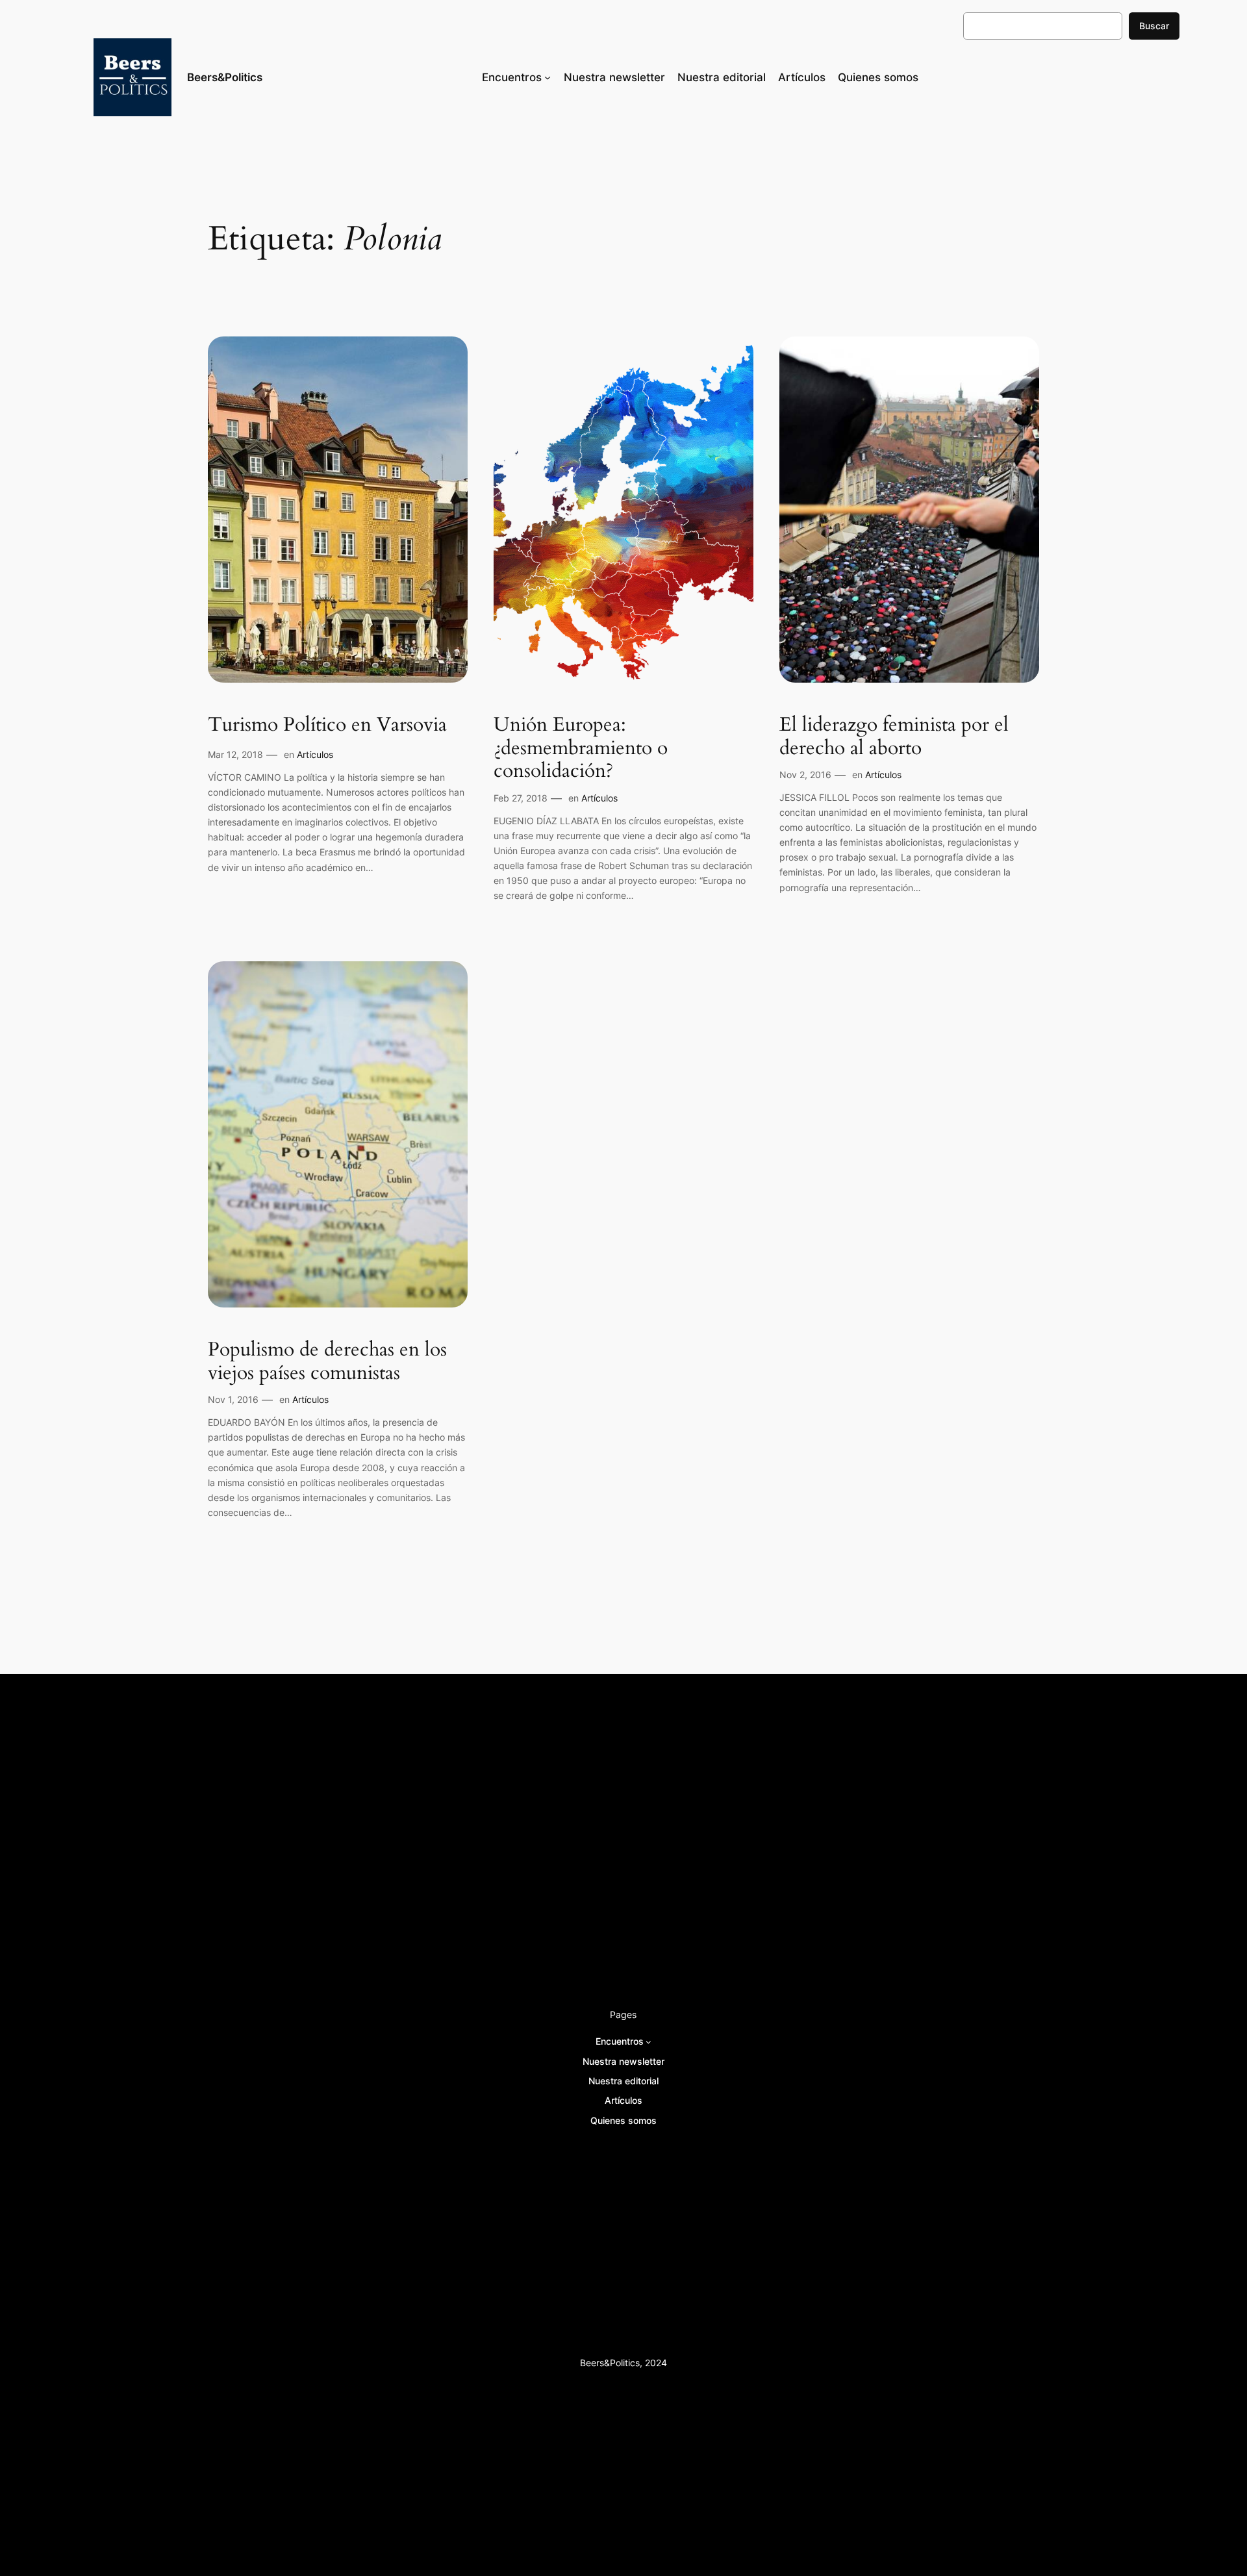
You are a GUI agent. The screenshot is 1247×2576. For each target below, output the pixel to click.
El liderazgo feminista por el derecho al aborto (894, 737)
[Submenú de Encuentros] (548, 77)
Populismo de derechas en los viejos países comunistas (327, 1362)
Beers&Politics (225, 77)
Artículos (315, 754)
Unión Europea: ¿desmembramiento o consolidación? (581, 749)
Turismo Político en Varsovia (327, 726)
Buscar (1154, 26)
